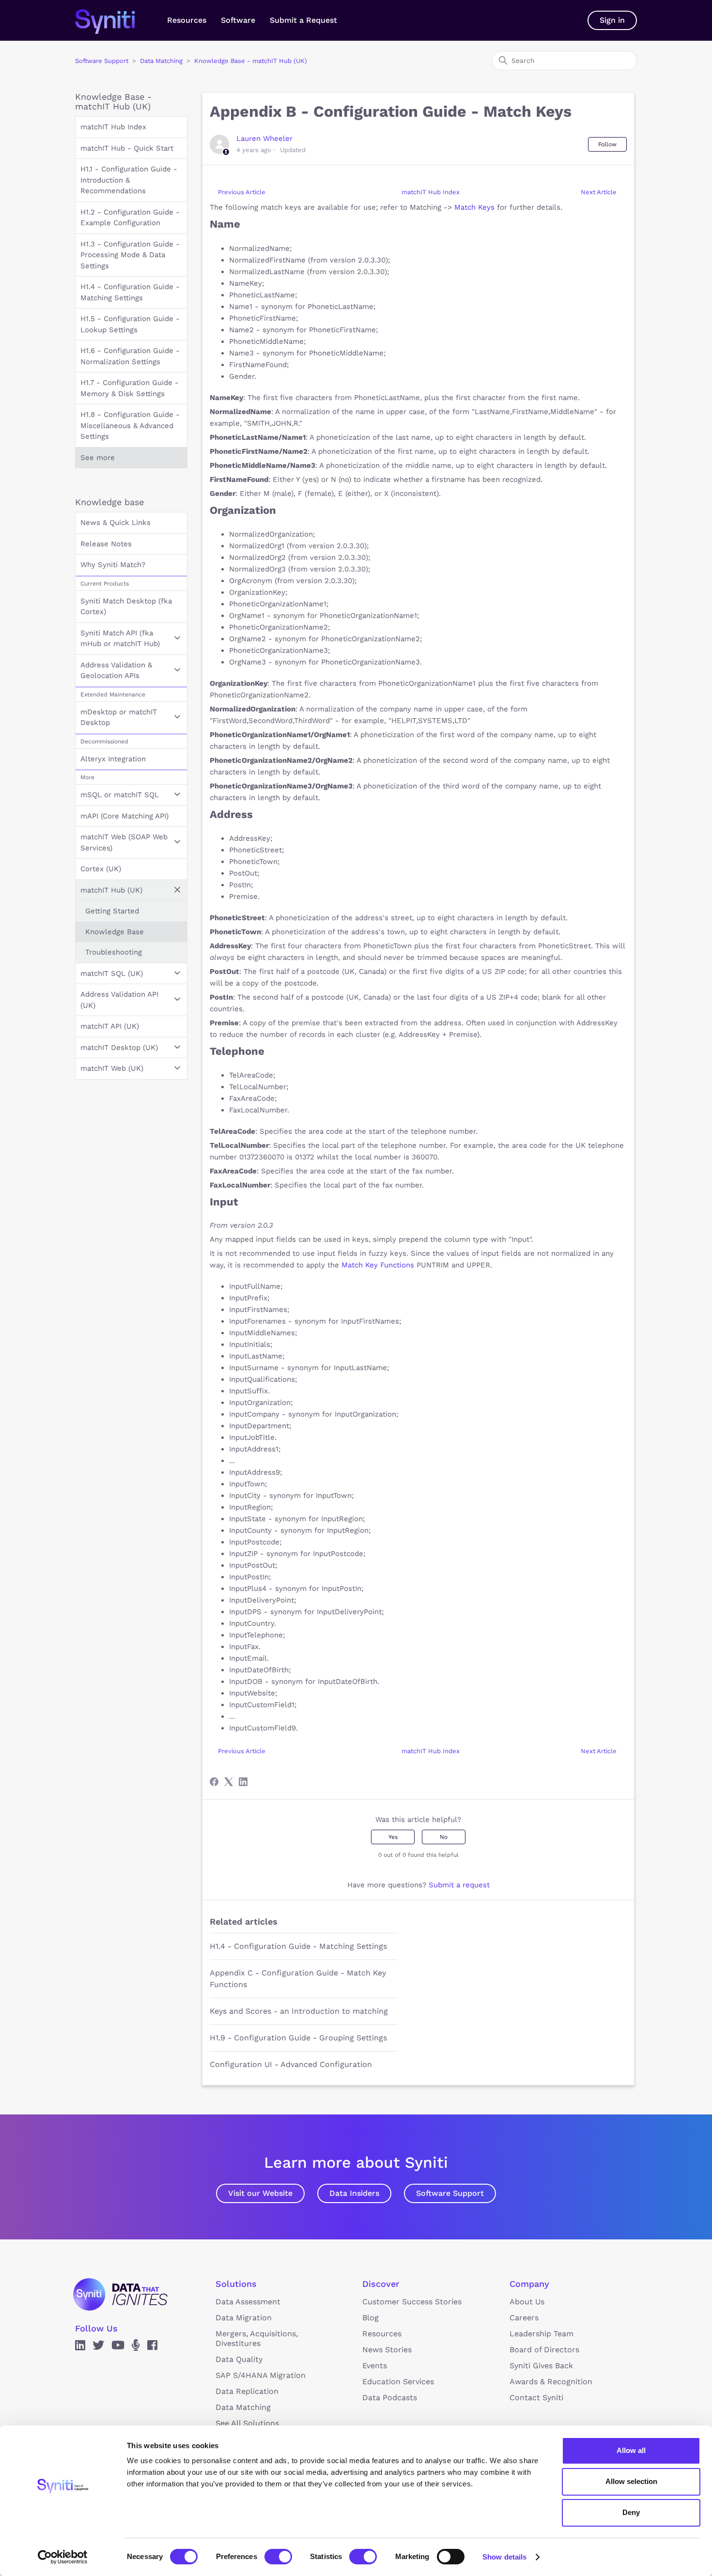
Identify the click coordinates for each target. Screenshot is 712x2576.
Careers (524, 2318)
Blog (371, 2318)
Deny (631, 2512)
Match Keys (474, 207)
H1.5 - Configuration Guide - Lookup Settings (130, 324)
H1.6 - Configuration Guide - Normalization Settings (130, 356)
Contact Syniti (536, 2398)
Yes (393, 1837)
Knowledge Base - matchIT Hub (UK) (251, 61)
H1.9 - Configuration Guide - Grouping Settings (298, 2038)
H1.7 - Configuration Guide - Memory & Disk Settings (130, 388)
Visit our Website (260, 2193)
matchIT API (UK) (110, 1026)
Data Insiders (354, 2193)
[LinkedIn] (243, 1782)
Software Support (102, 61)
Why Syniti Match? (113, 565)
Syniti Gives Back (541, 2366)
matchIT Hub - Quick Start (127, 148)
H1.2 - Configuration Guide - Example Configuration (130, 218)
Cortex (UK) (101, 869)
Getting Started (112, 911)
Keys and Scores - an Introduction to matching (299, 2011)
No (444, 1837)
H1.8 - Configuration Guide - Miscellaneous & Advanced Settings (130, 425)
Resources (187, 20)
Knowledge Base (115, 932)
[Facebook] (214, 1782)
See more (98, 458)
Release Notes (106, 544)
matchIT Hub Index (113, 127)
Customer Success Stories (412, 2302)
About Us (527, 2302)
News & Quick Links (116, 523)
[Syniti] (120, 2294)
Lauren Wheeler (264, 139)
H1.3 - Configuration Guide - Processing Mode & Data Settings (130, 255)
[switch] (278, 2557)
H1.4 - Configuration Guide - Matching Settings (130, 292)
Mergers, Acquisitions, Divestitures (257, 2338)
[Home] (115, 20)
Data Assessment (248, 2302)
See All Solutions (247, 2423)
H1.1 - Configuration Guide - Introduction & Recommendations (129, 180)
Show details (504, 2557)
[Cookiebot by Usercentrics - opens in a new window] (63, 2557)
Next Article (599, 192)
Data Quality (239, 2359)
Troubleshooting (114, 952)
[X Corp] (229, 1782)
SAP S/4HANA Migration (261, 2375)
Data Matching (161, 61)
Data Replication (247, 2391)
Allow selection (631, 2481)
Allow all (631, 2450)
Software (238, 20)
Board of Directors (544, 2350)
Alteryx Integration (113, 759)
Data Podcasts (390, 2398)
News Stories (387, 2350)
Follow (607, 144)
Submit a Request (303, 20)
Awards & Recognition (551, 2382)
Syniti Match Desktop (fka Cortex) (126, 607)
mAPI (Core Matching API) (124, 816)
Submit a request (459, 1885)
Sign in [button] (612, 20)
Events (375, 2366)
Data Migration (244, 2318)
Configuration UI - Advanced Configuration (291, 2064)
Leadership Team (542, 2334)
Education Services (398, 2382)
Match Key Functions (378, 1265)
